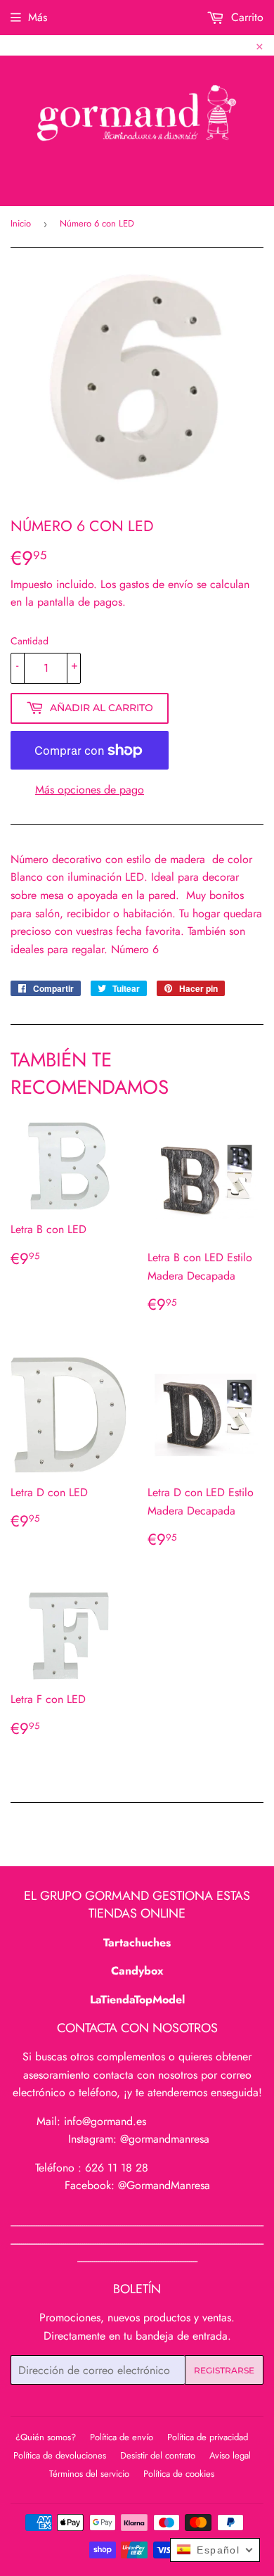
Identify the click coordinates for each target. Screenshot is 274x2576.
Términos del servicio (89, 2474)
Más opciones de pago (90, 790)
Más (38, 17)
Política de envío (122, 2437)
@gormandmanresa (165, 2139)
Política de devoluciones (60, 2455)
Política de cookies (179, 2474)
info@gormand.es (105, 2121)
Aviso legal (230, 2455)
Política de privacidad (208, 2437)
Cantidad (30, 641)
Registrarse (224, 2370)
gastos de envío (156, 584)
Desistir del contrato (158, 2455)
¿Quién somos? (46, 2437)
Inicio (21, 223)
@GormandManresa (164, 2185)
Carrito (246, 17)
